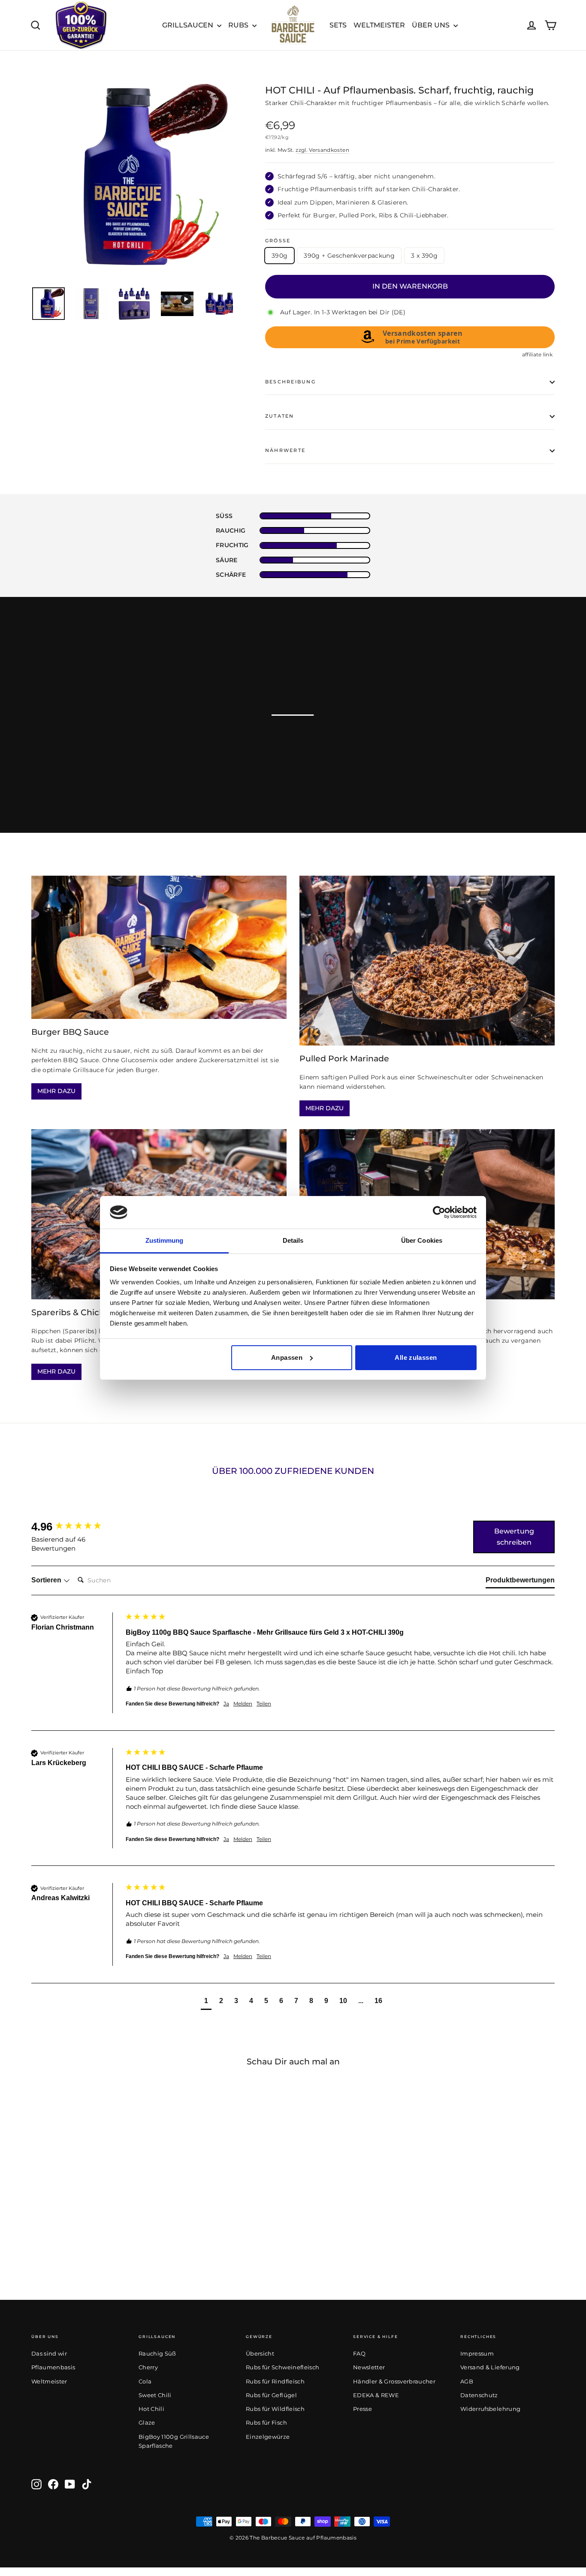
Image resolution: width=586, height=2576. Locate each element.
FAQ (359, 2353)
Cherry (148, 2367)
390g (279, 256)
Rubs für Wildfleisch (275, 2409)
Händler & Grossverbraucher (394, 2381)
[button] (206, 2002)
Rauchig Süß (157, 2353)
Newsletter (369, 2367)
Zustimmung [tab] (165, 1240)
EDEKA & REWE (376, 2395)
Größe (278, 241)
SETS (338, 25)
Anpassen (287, 1357)
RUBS (239, 25)
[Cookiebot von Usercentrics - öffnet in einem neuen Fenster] (439, 1212)
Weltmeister (49, 2381)
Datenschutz (479, 2395)
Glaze (147, 2422)
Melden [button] (243, 1704)
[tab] (520, 1582)
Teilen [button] (264, 1704)
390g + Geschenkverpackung (349, 256)
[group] (76, 1527)
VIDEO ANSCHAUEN (471, 723)
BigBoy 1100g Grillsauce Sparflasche (174, 2441)
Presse (362, 2409)
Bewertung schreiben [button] (514, 1537)
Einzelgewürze (268, 2437)
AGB (467, 2381)
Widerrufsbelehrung (490, 2409)
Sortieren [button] (47, 1580)
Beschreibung (290, 382)
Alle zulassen (416, 1357)
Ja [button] (226, 1704)
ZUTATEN (280, 416)
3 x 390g (424, 256)
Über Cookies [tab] (422, 1240)
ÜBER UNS (432, 25)
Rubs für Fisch (266, 2422)
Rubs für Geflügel (271, 2395)
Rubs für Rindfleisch (275, 2381)
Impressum (477, 2353)
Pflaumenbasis (53, 2367)
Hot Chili (151, 2409)
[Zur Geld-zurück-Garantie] (81, 25)
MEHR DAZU (56, 1091)
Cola (145, 2381)
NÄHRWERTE (285, 450)
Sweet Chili (155, 2395)
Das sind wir (49, 2353)
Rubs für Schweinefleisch (282, 2367)
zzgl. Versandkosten (322, 150)
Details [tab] (293, 1240)
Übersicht (260, 2353)
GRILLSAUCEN (189, 25)
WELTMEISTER (379, 25)
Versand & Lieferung (490, 2367)
